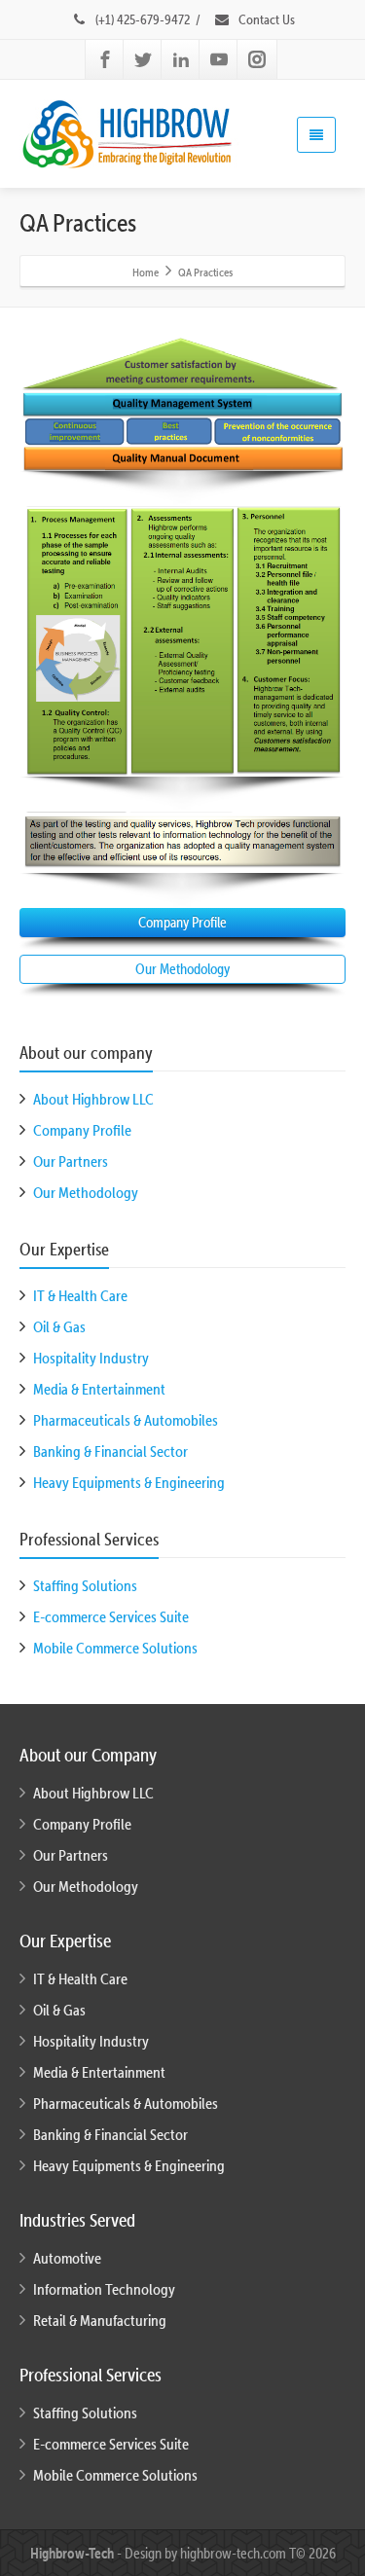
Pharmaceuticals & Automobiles (126, 1420)
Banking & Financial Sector (110, 1451)
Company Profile (182, 922)
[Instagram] (257, 59)
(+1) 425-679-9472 (143, 19)
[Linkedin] (181, 59)
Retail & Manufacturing (100, 2320)
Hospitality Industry (91, 1358)
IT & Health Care (80, 1295)
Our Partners (71, 1161)
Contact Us (265, 19)
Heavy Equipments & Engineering (129, 1482)
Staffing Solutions (85, 1585)
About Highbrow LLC (93, 1099)
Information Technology (104, 2289)
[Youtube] (219, 59)
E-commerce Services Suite (111, 1616)
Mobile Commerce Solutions (115, 1648)
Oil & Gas (59, 1326)
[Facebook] (105, 59)
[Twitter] (143, 59)
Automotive (67, 2258)
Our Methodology (182, 969)
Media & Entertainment (99, 1389)
